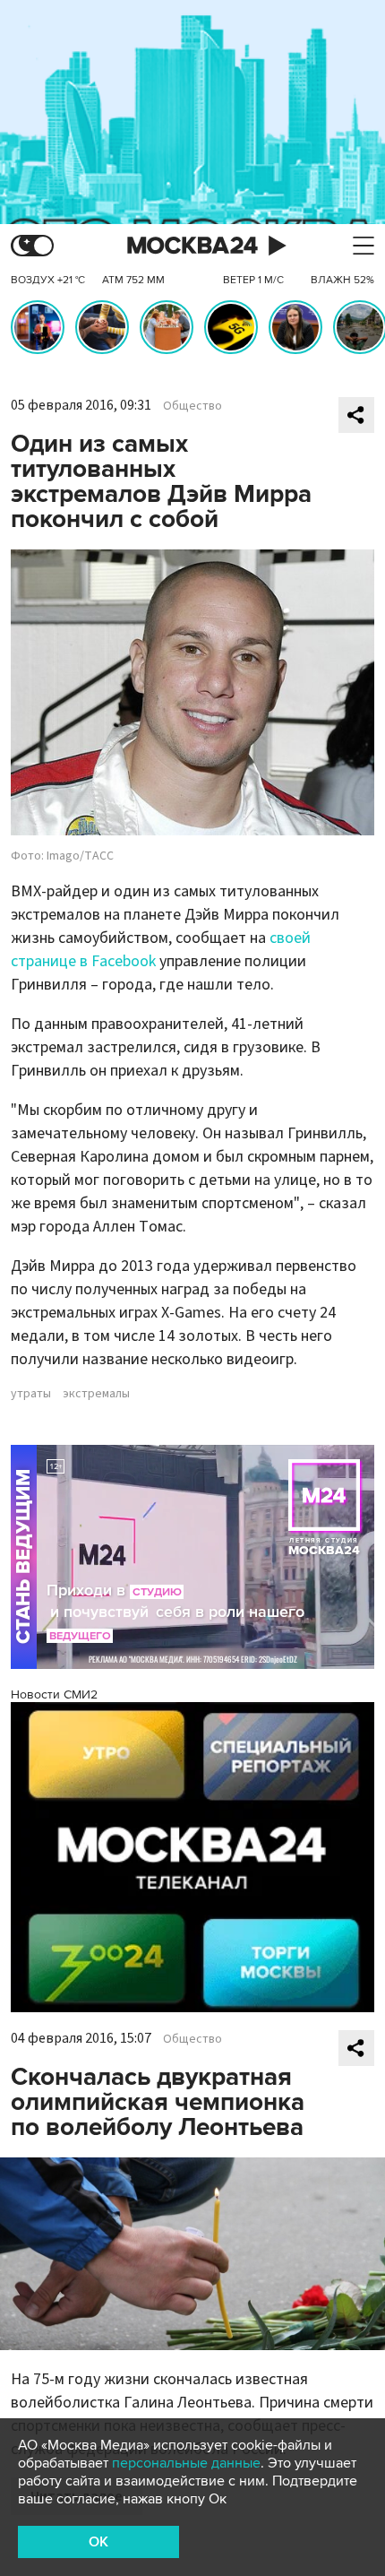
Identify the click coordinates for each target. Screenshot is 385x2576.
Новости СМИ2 (54, 1694)
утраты (31, 1394)
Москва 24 (192, 246)
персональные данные (186, 2463)
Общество (192, 406)
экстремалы (96, 1394)
